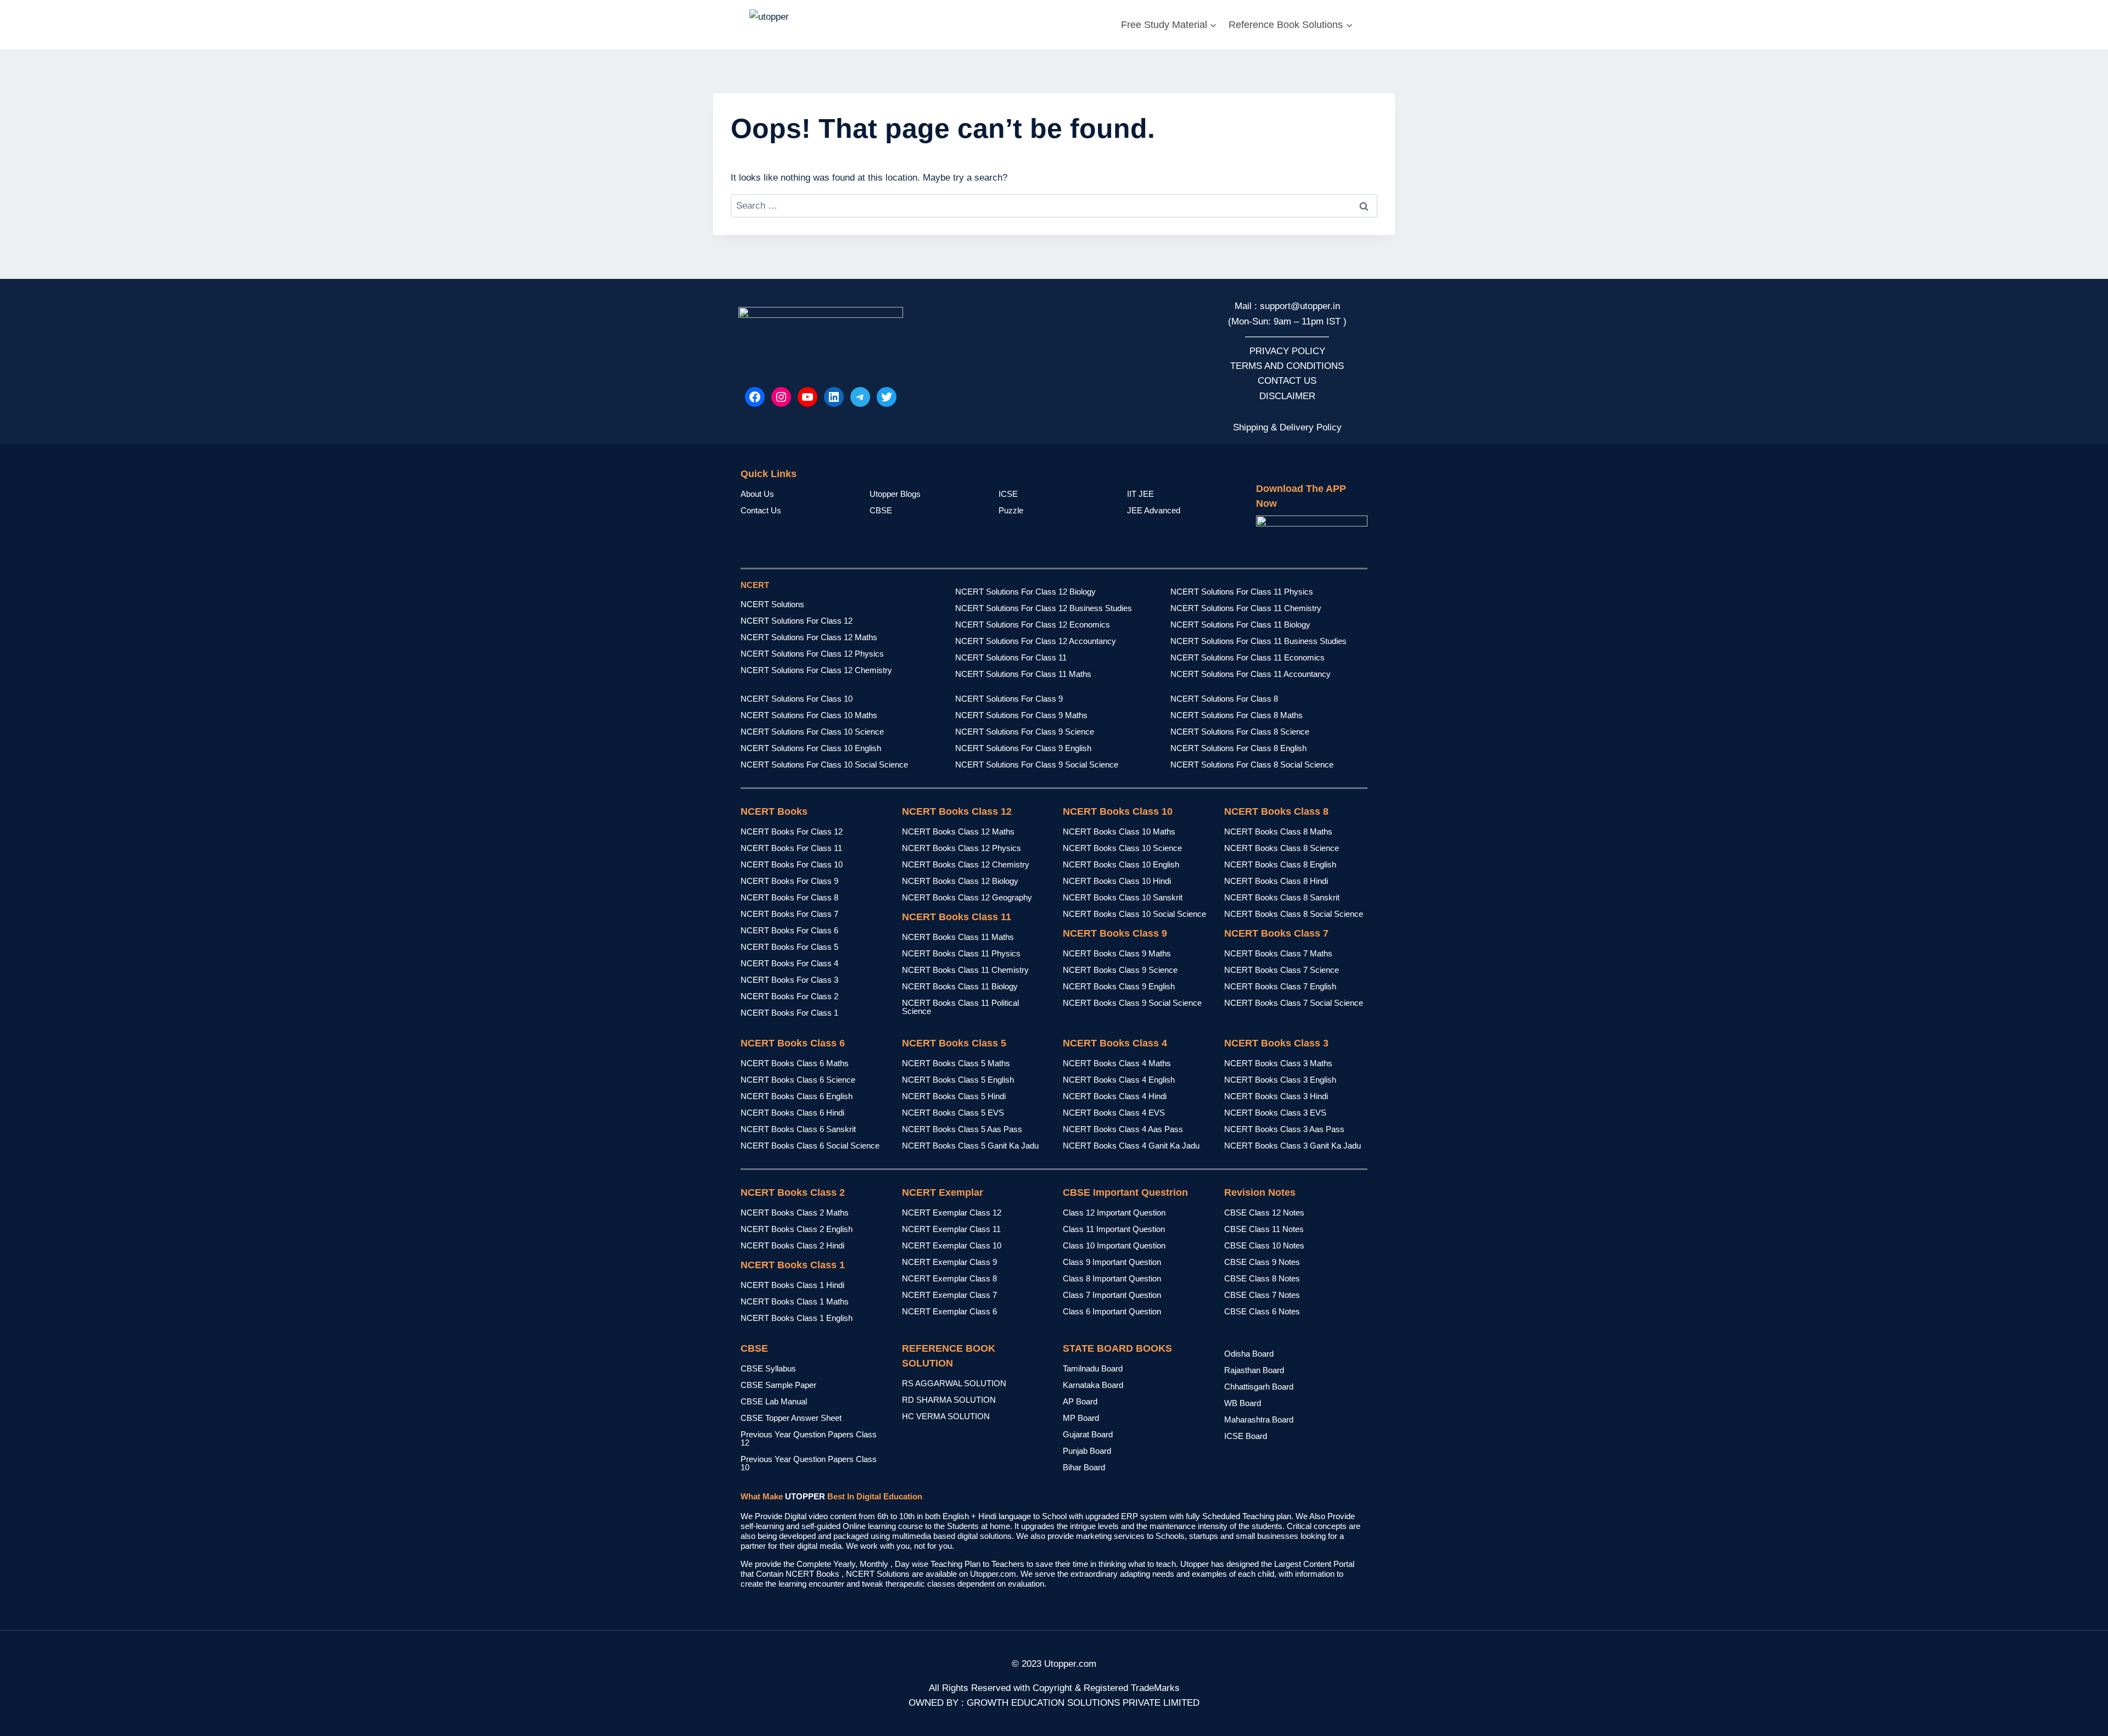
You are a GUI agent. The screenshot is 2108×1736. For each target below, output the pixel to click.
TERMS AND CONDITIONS (1287, 366)
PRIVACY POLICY (1287, 351)
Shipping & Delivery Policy (1287, 427)
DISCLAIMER (1287, 396)
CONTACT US (1287, 381)
